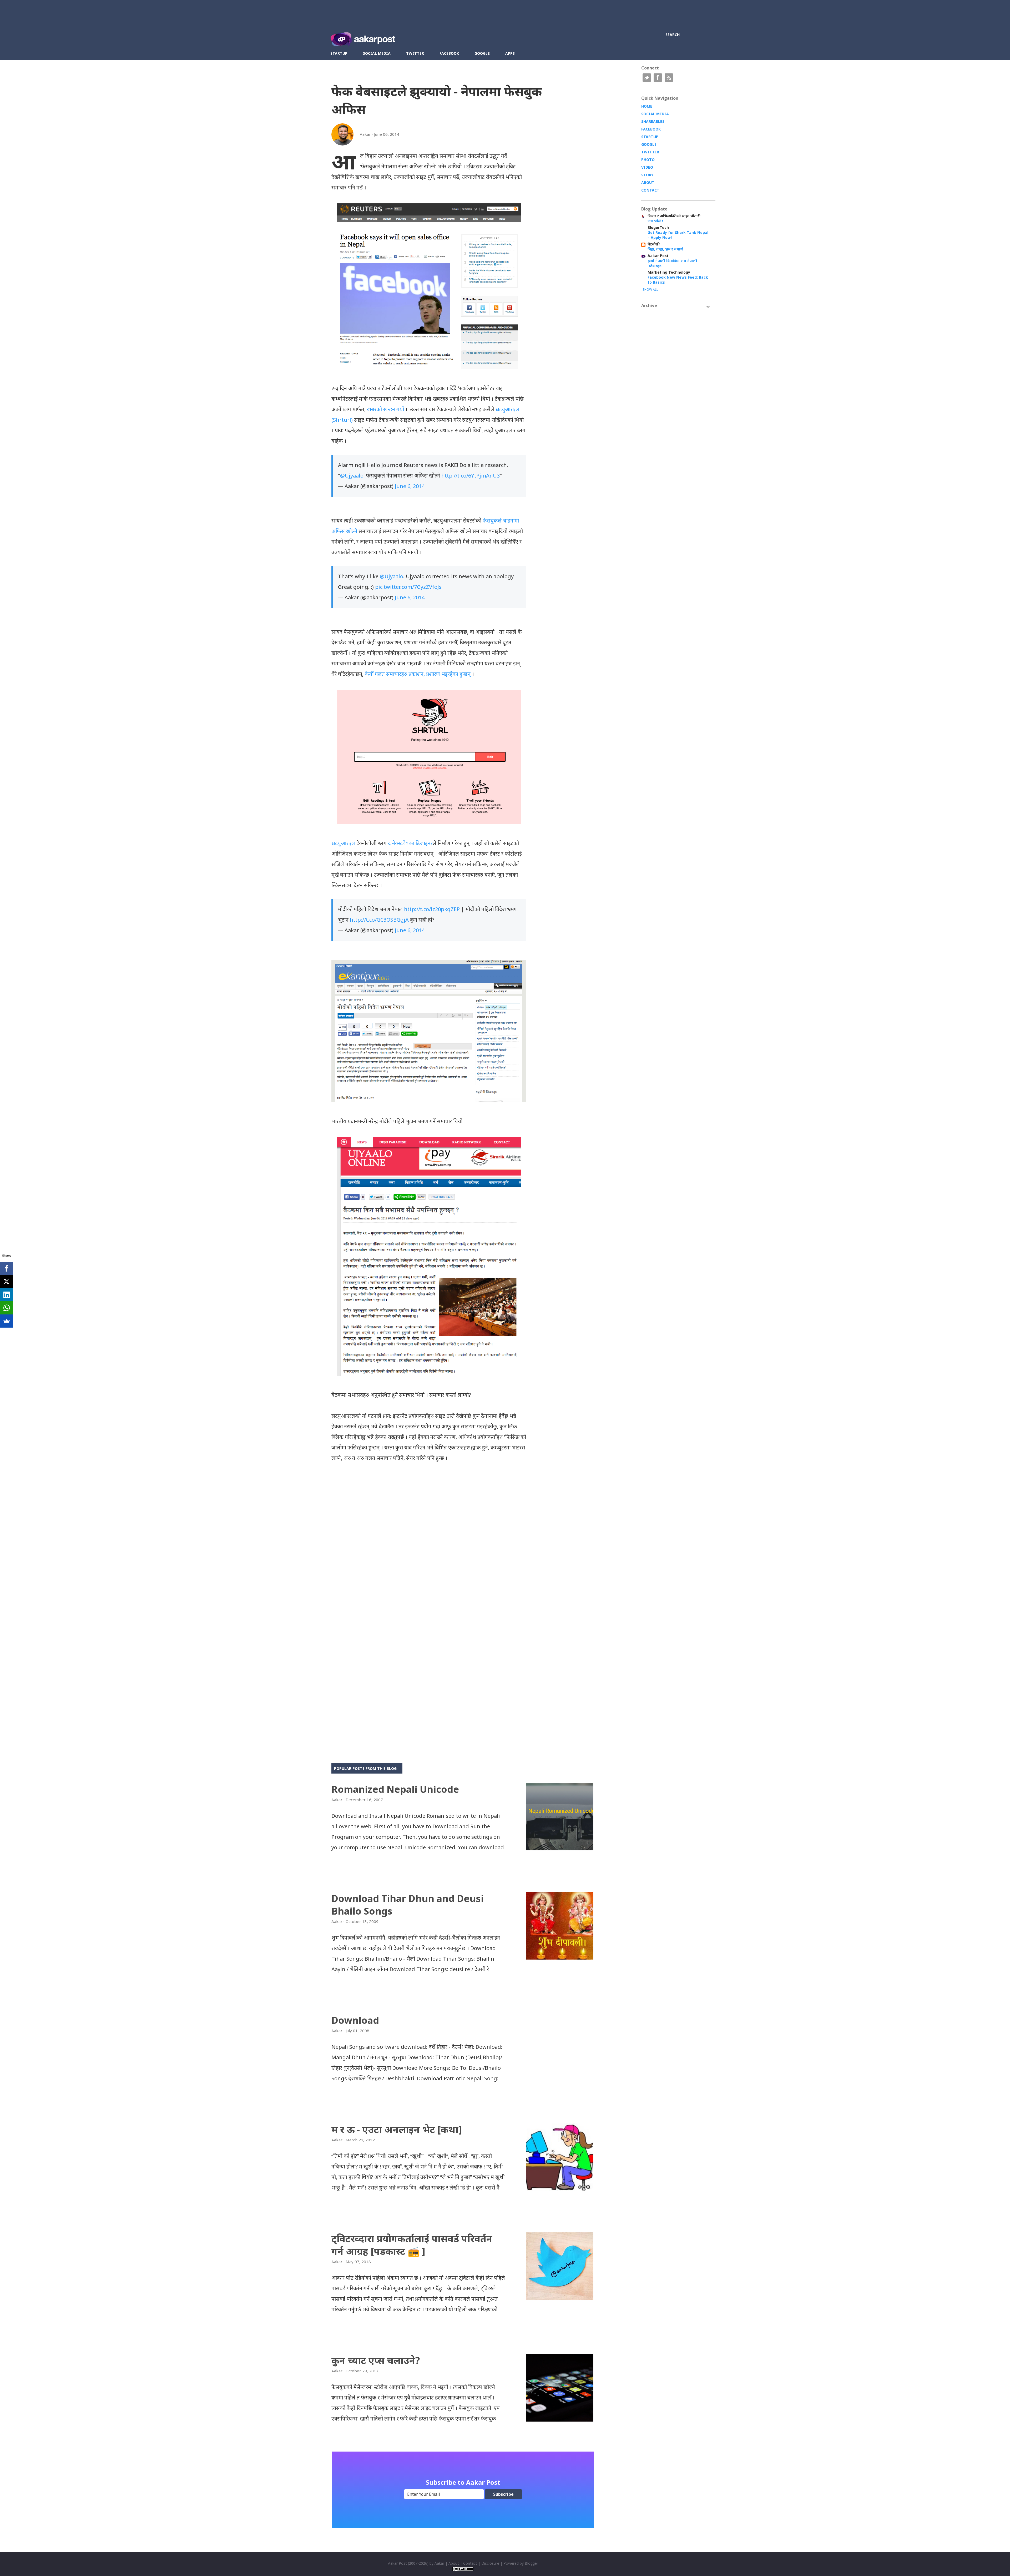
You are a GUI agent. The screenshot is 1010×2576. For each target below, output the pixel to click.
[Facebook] (7, 1268)
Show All (650, 290)
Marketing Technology (669, 272)
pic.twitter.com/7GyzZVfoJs (408, 587)
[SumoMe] (7, 1321)
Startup (339, 53)
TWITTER (650, 152)
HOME (647, 106)
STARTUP (650, 137)
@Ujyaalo (352, 476)
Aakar (439, 2563)
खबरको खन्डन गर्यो (385, 409)
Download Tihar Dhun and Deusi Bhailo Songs (408, 1905)
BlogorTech (658, 227)
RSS (669, 78)
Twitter (415, 53)
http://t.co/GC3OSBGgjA (379, 920)
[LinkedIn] (7, 1295)
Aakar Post (658, 256)
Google (482, 53)
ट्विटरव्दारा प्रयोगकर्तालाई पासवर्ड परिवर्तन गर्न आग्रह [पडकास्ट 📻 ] (412, 2245)
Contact (470, 2563)
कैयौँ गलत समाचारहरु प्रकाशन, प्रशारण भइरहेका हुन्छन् (418, 674)
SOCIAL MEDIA (655, 114)
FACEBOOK (651, 129)
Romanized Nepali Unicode (395, 1789)
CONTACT (650, 190)
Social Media (377, 53)
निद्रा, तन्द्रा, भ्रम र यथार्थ (665, 249)
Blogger (531, 2563)
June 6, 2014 (410, 486)
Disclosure (490, 2563)
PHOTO (648, 160)
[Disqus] (429, 1538)
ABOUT (648, 182)
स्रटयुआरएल (343, 843)
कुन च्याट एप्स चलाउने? (376, 2360)
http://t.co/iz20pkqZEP (432, 909)
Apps (510, 53)
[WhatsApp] (7, 1308)
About (454, 2563)
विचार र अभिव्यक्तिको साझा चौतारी (674, 216)
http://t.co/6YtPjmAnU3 (471, 476)
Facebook (449, 53)
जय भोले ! (655, 221)
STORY (647, 175)
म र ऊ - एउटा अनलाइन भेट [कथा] (397, 2129)
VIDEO (647, 167)
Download (355, 2020)
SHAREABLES (653, 121)
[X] (7, 1282)
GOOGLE (649, 144)
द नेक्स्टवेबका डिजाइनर (410, 843)
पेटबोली (654, 244)
